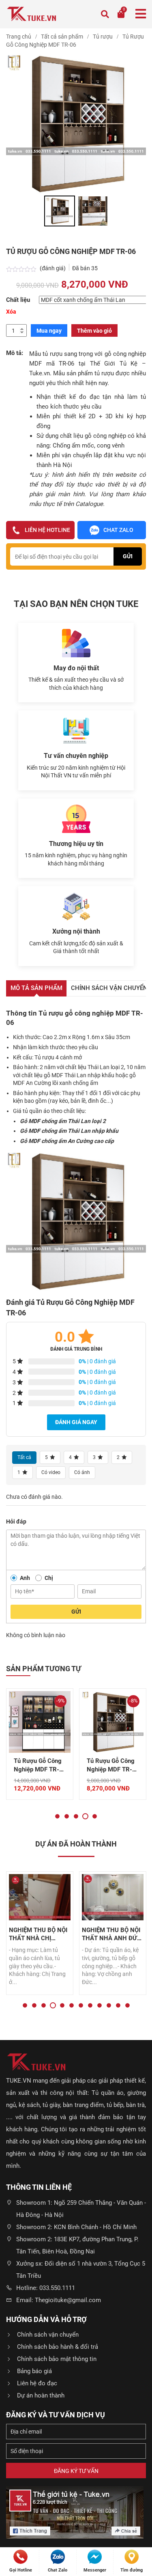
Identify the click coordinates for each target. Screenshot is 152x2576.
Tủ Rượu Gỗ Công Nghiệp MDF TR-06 (111, 1766)
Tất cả (24, 1457)
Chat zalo (118, 530)
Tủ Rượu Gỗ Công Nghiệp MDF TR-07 (38, 1766)
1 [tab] (57, 1816)
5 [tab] (95, 1816)
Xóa (11, 312)
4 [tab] (85, 1816)
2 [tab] (67, 1816)
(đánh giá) (53, 268)
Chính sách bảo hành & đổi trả (58, 2347)
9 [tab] (100, 2005)
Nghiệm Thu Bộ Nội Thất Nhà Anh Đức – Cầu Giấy (111, 1934)
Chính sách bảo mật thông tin (57, 2359)
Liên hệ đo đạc (37, 2383)
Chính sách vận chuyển (48, 2335)
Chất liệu (18, 300)
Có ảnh (82, 1472)
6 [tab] (72, 2005)
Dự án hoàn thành (41, 2395)
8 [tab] (90, 2005)
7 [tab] (81, 2005)
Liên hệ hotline (47, 530)
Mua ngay (49, 331)
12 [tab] (127, 2005)
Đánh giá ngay (76, 1422)
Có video (51, 1472)
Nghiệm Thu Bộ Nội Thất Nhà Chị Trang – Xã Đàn (38, 1934)
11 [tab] (118, 2005)
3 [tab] (76, 1816)
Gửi (76, 1612)
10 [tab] (109, 2005)
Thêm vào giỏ (94, 331)
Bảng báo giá (34, 2371)
